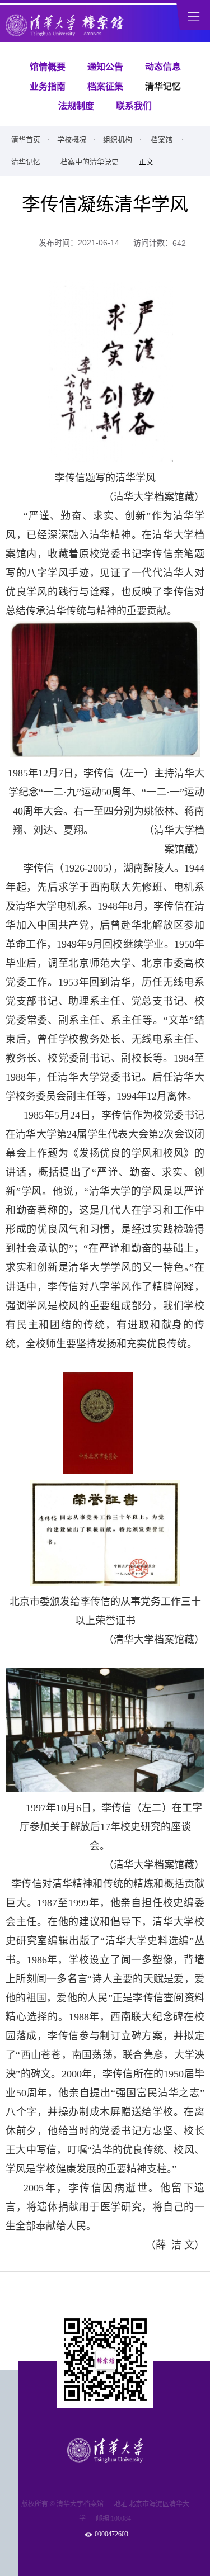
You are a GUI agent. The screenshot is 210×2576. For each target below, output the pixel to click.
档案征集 (105, 86)
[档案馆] (66, 25)
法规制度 (76, 106)
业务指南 (48, 86)
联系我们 (134, 106)
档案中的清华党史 (90, 162)
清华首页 (26, 139)
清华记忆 (163, 86)
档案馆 (162, 139)
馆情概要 (48, 67)
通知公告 (105, 67)
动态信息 (163, 67)
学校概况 (72, 139)
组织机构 (118, 139)
